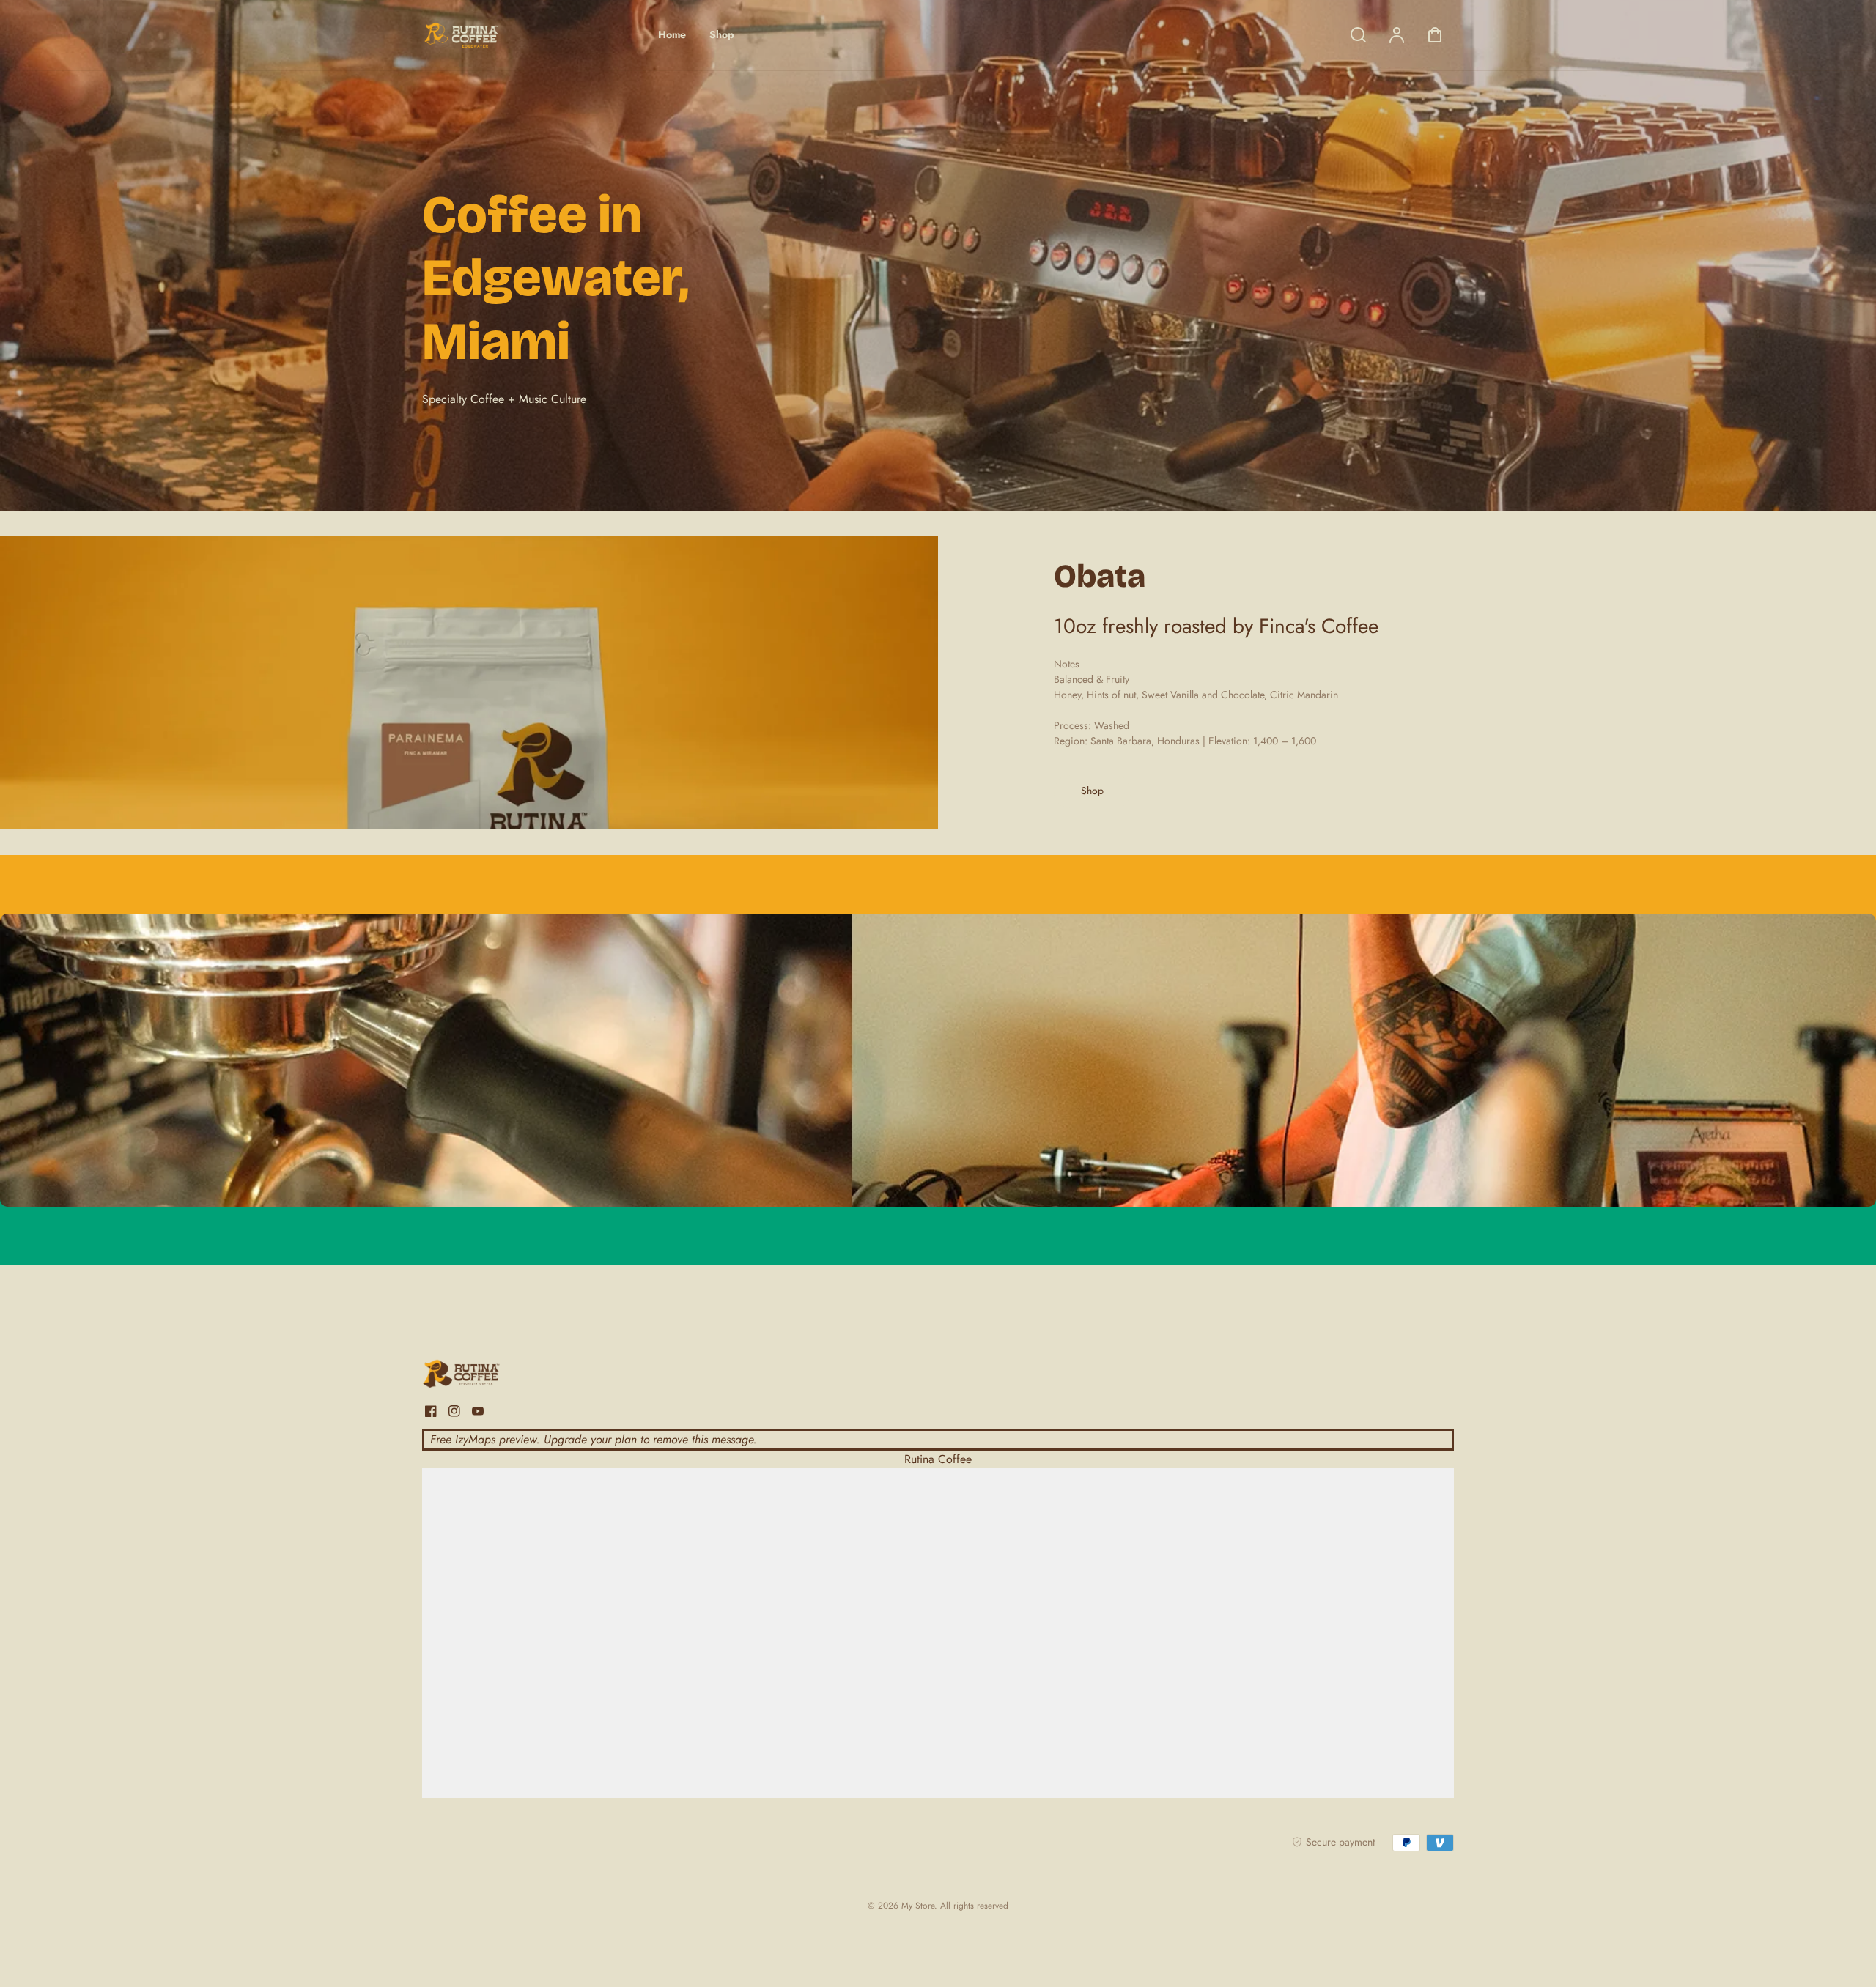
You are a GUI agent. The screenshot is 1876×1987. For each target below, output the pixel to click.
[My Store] (514, 1376)
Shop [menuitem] (722, 34)
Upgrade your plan (590, 1439)
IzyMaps (475, 1439)
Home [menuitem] (672, 34)
